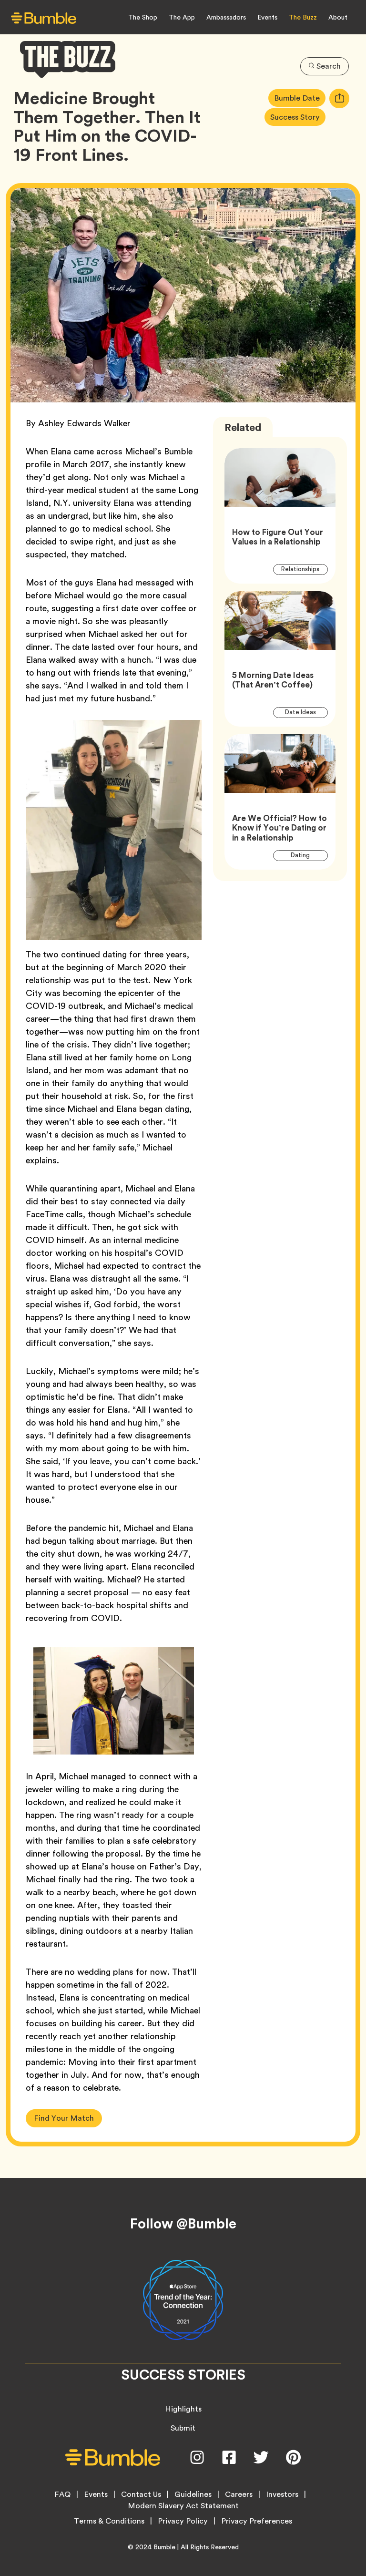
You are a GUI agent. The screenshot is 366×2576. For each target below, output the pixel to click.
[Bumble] (44, 18)
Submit (183, 2428)
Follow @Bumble (183, 2224)
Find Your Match (64, 2118)
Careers (239, 2494)
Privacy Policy (183, 2521)
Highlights (183, 2409)
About (338, 17)
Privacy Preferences (257, 2521)
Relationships (305, 569)
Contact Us (141, 2494)
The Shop (143, 17)
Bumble (164, 2547)
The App (182, 17)
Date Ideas (306, 712)
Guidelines (193, 2494)
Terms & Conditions (109, 2521)
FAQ (62, 2494)
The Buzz (303, 17)
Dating (306, 855)
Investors (282, 2494)
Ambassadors (226, 17)
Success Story (298, 117)
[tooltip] (339, 98)
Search (329, 66)
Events (267, 17)
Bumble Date (300, 98)
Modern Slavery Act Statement (183, 2506)
